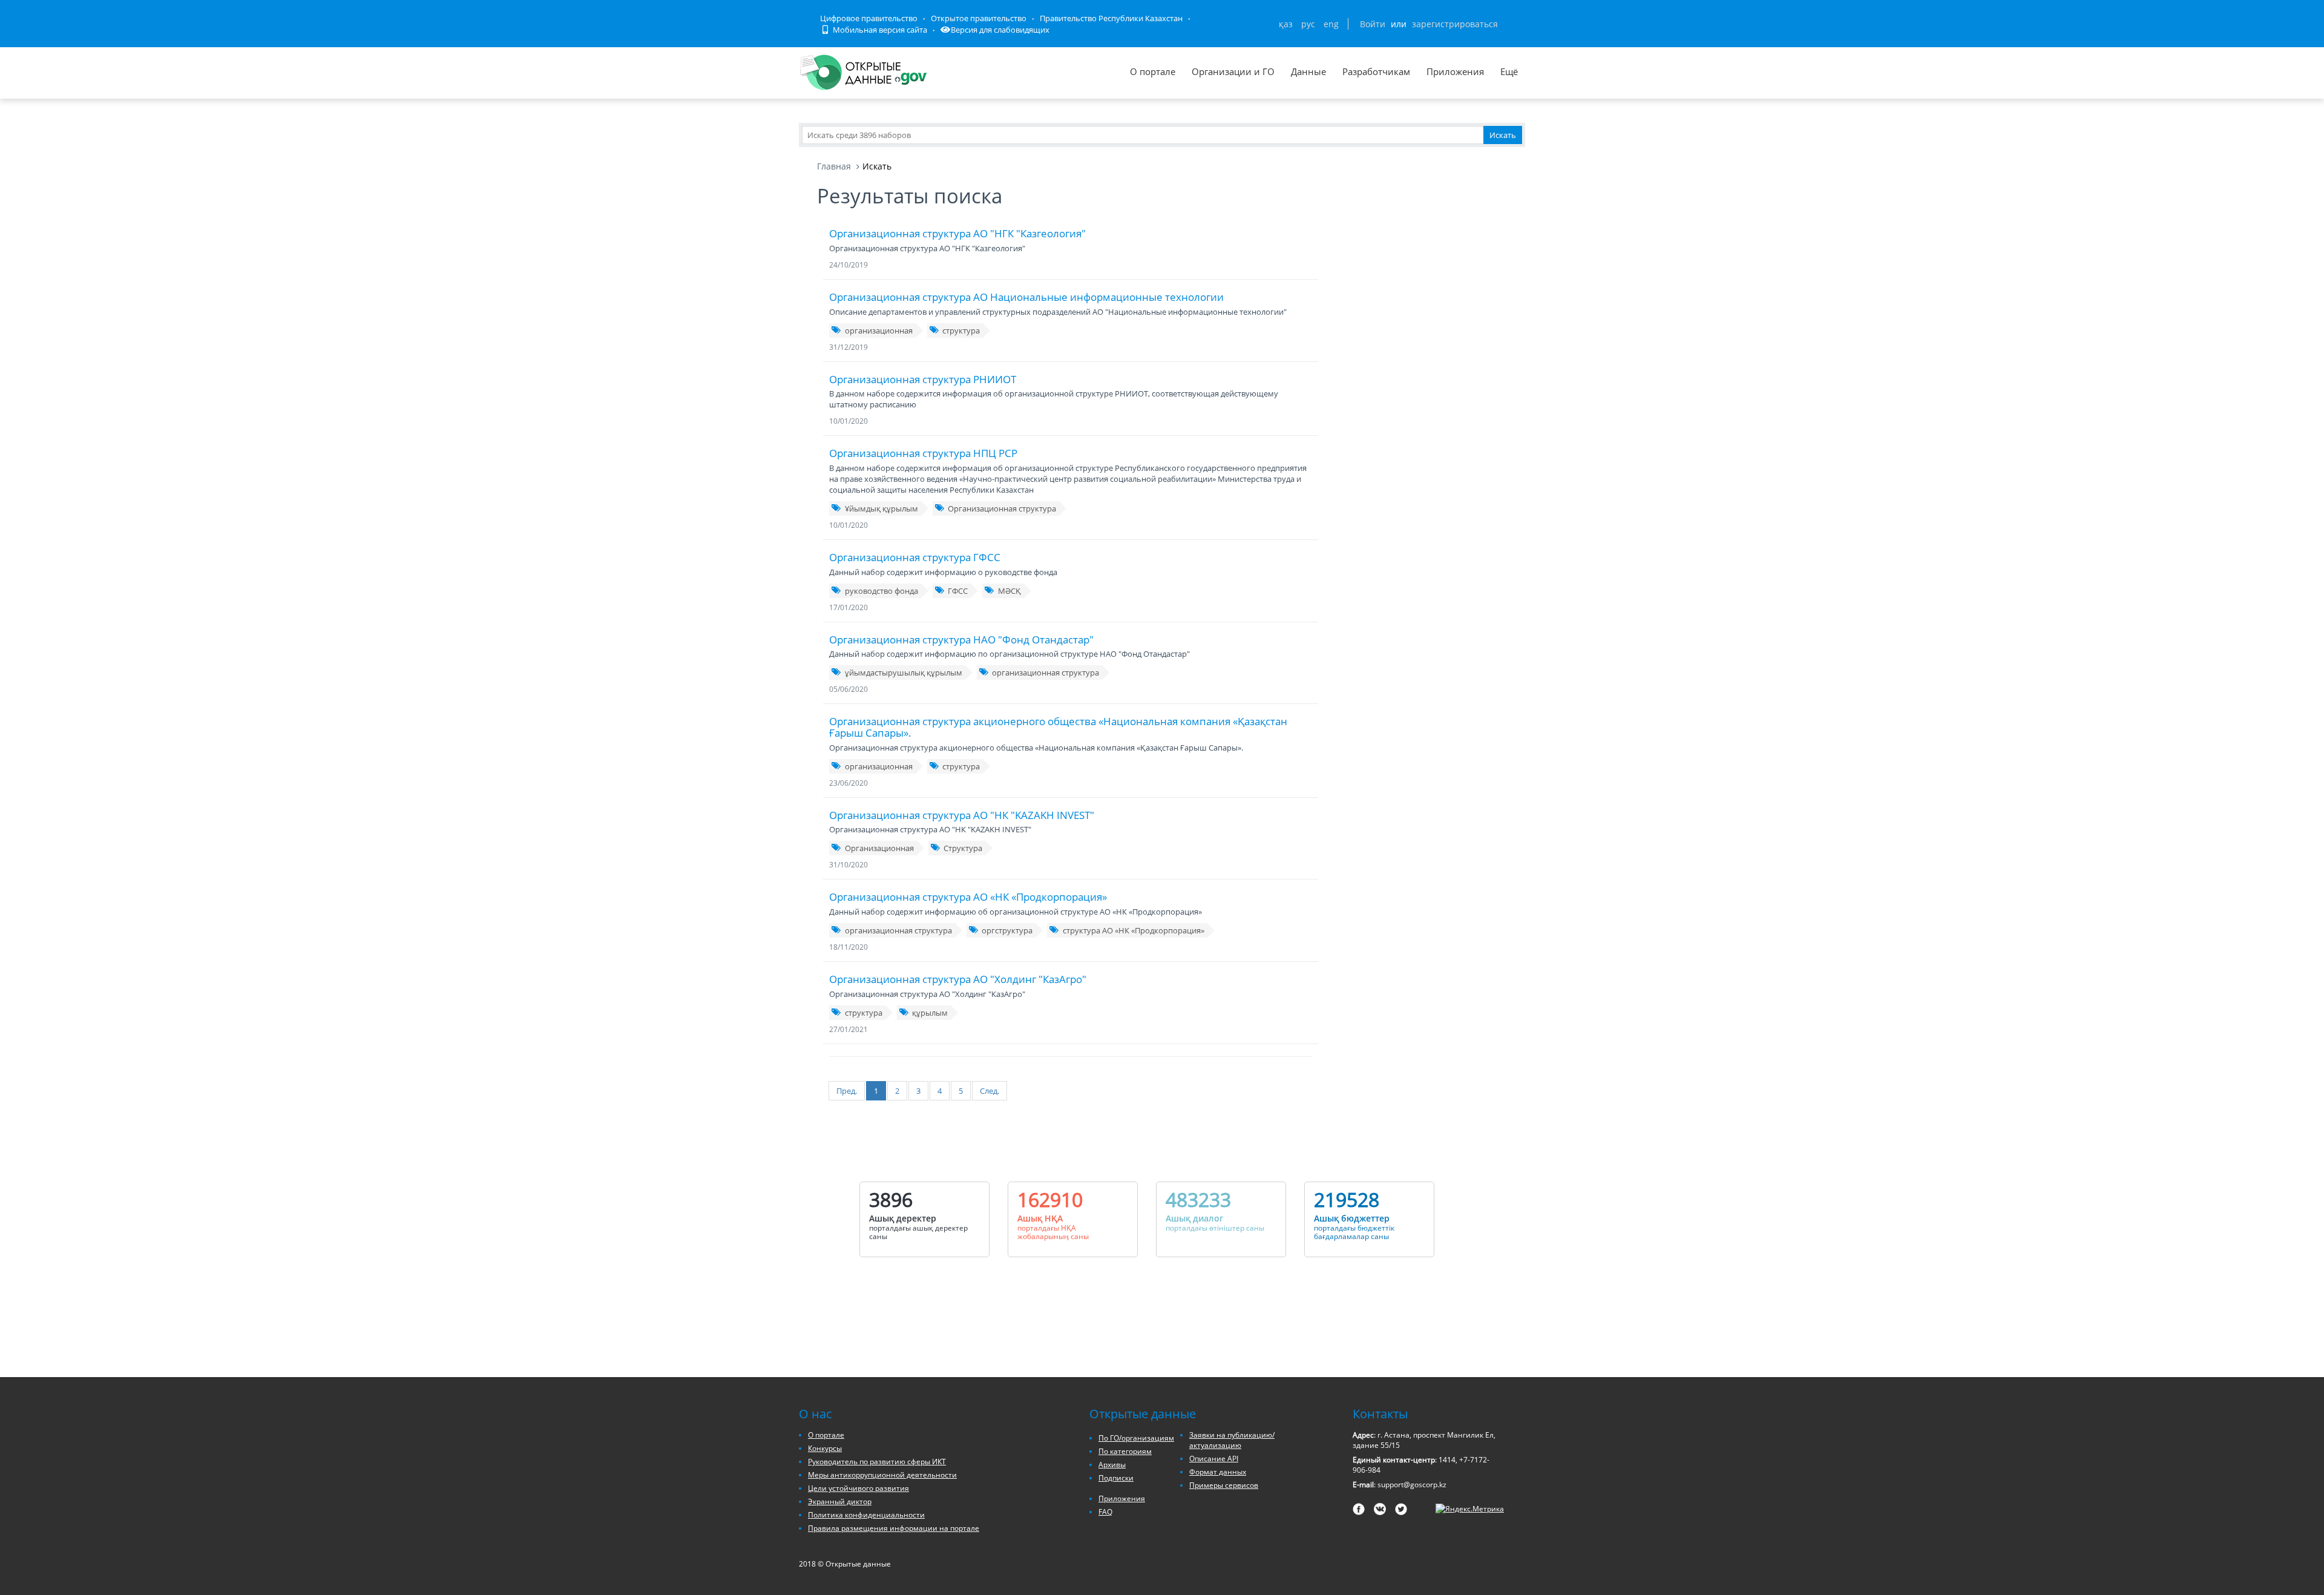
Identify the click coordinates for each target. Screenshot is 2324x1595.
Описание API (1214, 1459)
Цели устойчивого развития (858, 1488)
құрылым (930, 1013)
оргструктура (1007, 930)
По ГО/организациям (1136, 1438)
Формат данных (1218, 1472)
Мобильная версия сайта (879, 30)
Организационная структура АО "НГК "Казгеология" (957, 233)
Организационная (879, 848)
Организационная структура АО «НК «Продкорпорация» (968, 897)
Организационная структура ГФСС (915, 557)
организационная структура (1045, 673)
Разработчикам (1376, 71)
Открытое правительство (979, 18)
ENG (1331, 24)
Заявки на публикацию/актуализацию (1232, 1440)
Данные (1308, 71)
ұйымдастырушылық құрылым (904, 673)
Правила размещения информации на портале (894, 1528)
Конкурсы (825, 1448)
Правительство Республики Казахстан (1111, 18)
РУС (1308, 24)
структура (961, 331)
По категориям (1125, 1451)
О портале (1153, 71)
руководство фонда (881, 591)
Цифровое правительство (869, 18)
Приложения (1455, 71)
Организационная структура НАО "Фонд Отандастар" (961, 640)
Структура (963, 848)
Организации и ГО (1233, 71)
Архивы (1112, 1465)
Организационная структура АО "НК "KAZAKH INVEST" (962, 815)
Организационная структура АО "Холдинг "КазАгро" (958, 979)
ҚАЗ (1286, 24)
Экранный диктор (840, 1501)
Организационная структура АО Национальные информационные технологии (1026, 297)
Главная (834, 166)
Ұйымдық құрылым (881, 508)
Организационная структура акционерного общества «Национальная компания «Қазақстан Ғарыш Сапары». (1058, 727)
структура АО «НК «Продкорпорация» (1134, 930)
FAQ (1105, 1512)
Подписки (1116, 1478)
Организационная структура (1002, 508)
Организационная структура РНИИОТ (923, 379)
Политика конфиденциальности (866, 1515)
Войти (1373, 24)
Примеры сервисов (1224, 1485)
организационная (879, 331)
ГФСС (958, 591)
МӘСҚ (1009, 591)
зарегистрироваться (1455, 24)
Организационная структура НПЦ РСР (923, 453)
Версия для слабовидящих (1000, 30)
